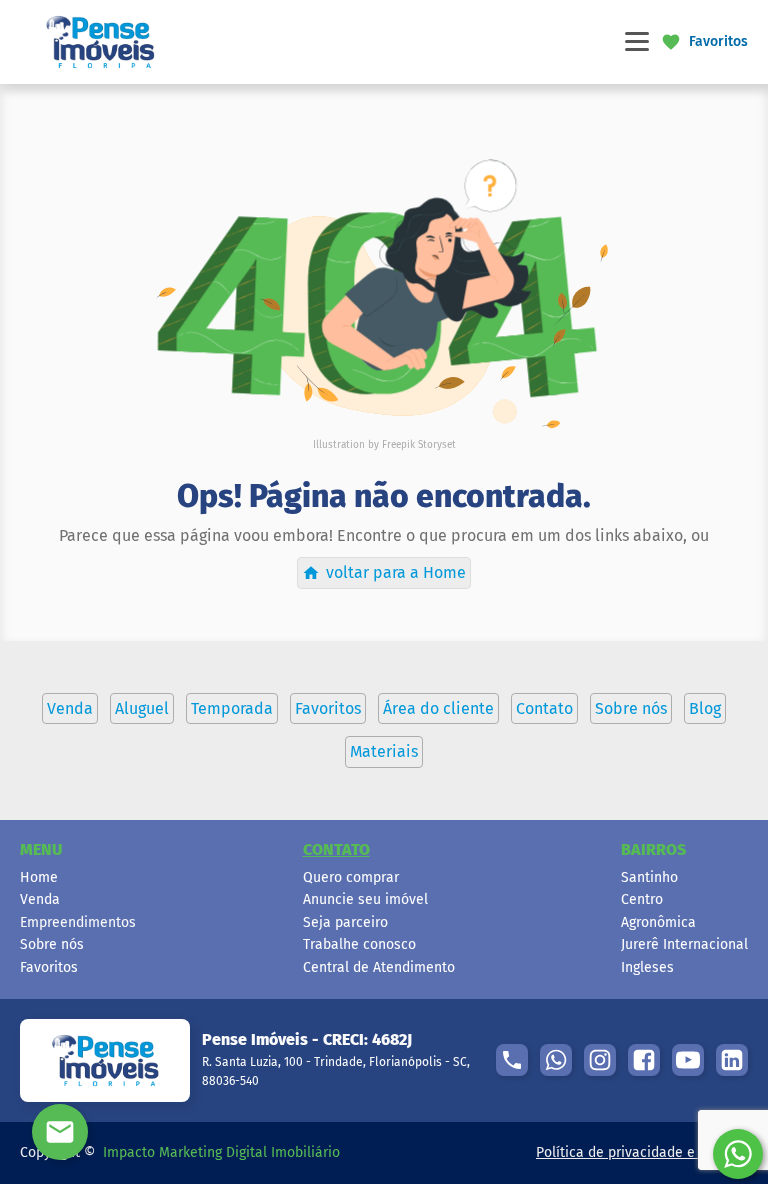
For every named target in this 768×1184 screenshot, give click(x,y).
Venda (40, 899)
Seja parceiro (345, 922)
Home (39, 877)
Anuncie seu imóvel (365, 899)
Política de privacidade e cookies (642, 1152)
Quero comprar (351, 877)
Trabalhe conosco (359, 944)
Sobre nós (52, 944)
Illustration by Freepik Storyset (384, 445)
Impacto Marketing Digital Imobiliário (221, 1152)
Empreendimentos (78, 922)
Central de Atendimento (379, 967)
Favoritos (49, 967)
